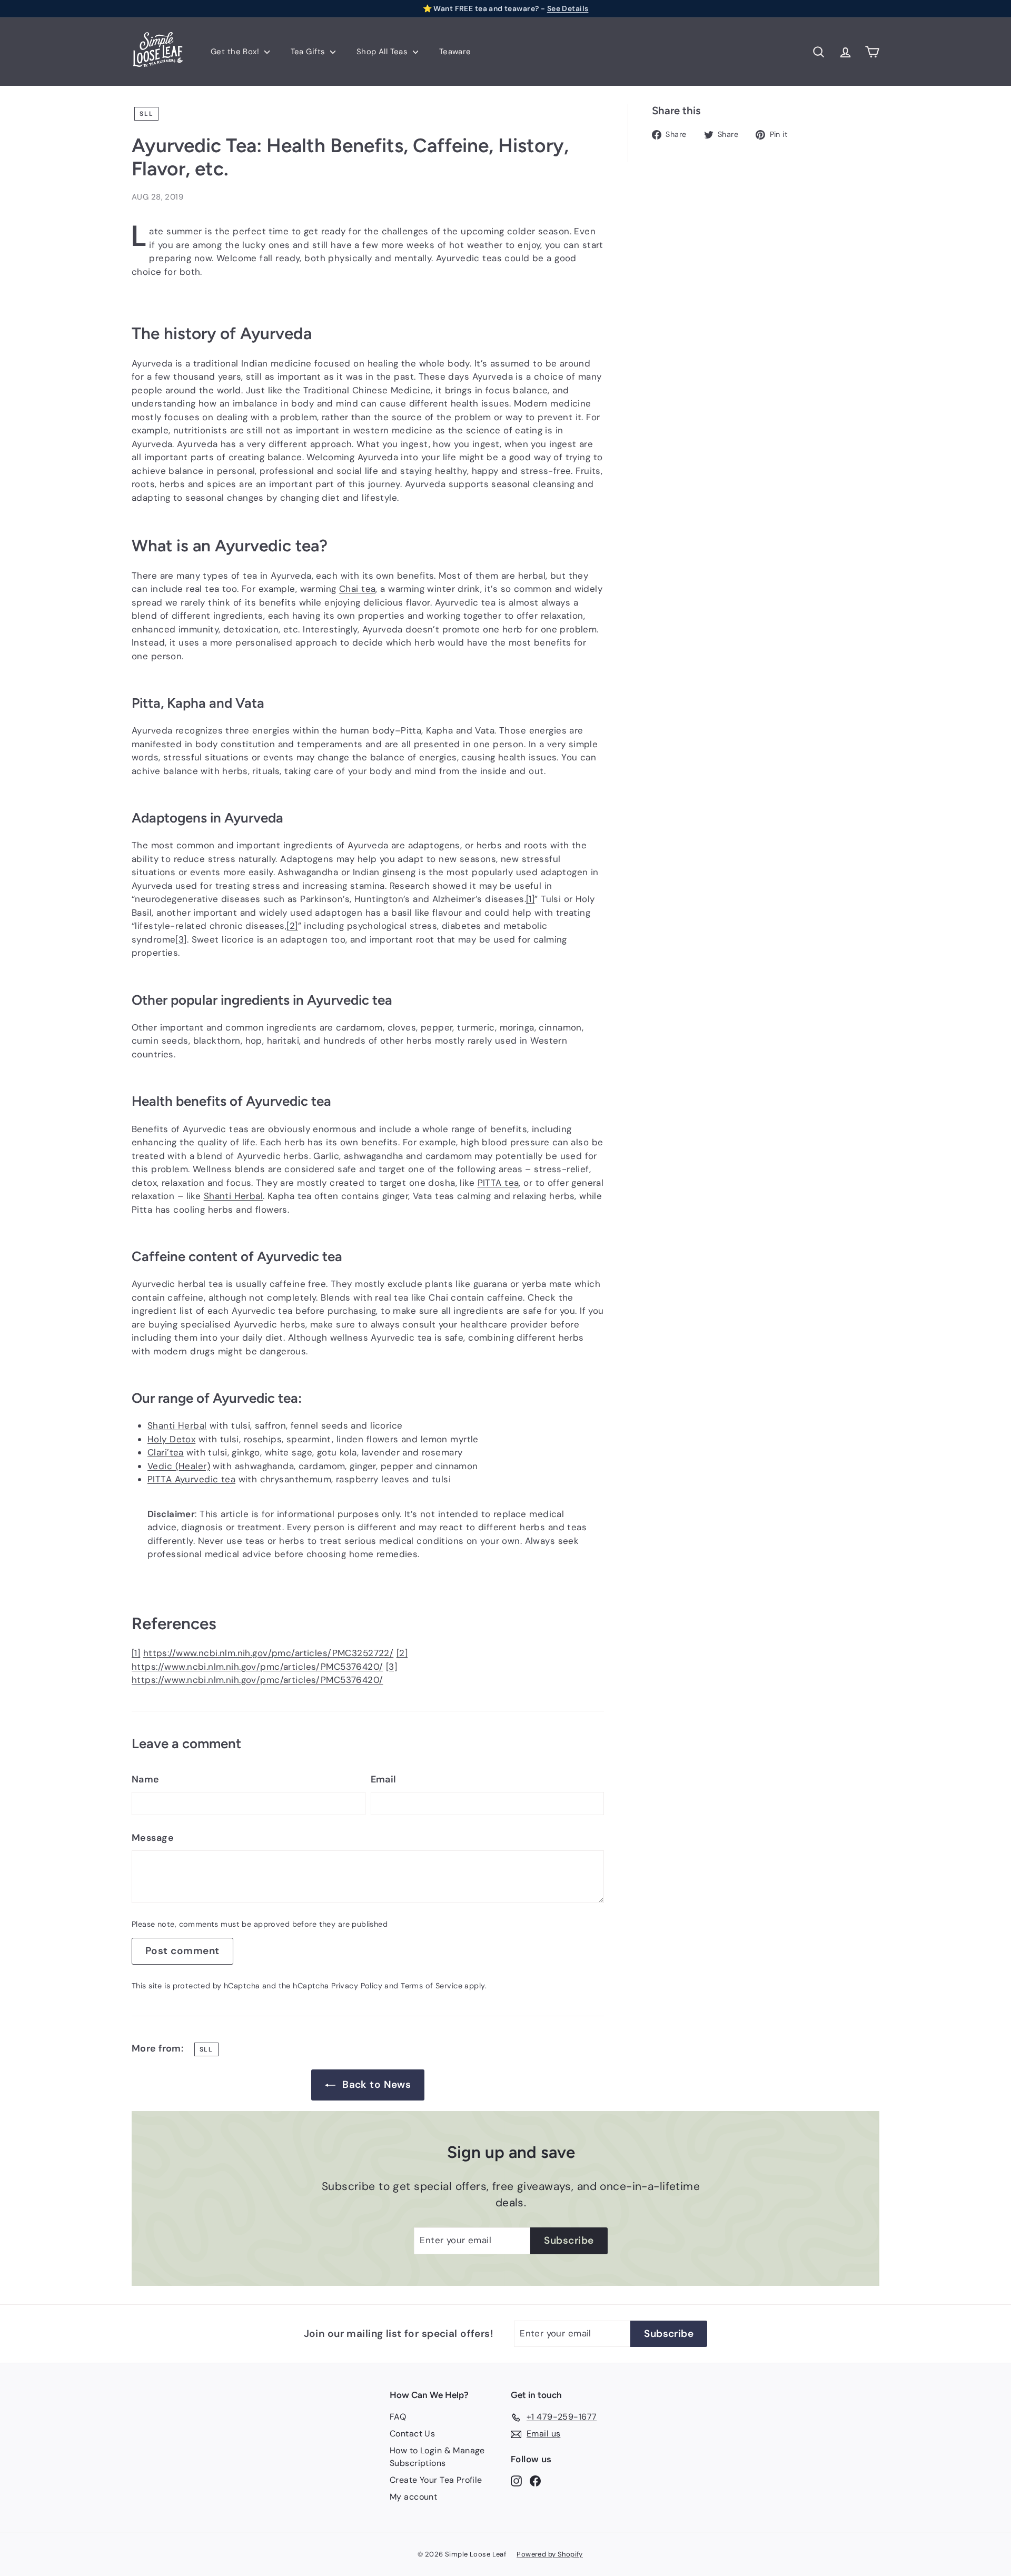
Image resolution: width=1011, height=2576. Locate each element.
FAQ (398, 2417)
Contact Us (412, 2434)
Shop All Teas (383, 52)
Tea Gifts (309, 52)
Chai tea (357, 589)
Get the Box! (236, 52)
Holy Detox (171, 1439)
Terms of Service (432, 1986)
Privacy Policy (357, 1986)
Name (146, 1779)
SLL (146, 114)
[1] (530, 899)
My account (413, 2497)
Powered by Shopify (550, 2554)
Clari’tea (166, 1452)
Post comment (182, 1951)
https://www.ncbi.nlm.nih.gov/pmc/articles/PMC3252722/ (269, 1653)
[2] (292, 926)
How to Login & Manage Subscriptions (437, 2457)
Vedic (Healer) (179, 1466)
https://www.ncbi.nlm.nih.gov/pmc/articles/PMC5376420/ (257, 1667)
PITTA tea (498, 1183)
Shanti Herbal (234, 1196)
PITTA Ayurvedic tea (191, 1479)
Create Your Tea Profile (436, 2480)
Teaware (455, 52)
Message (153, 1838)
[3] (181, 939)
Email (384, 1779)
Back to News (376, 2084)
